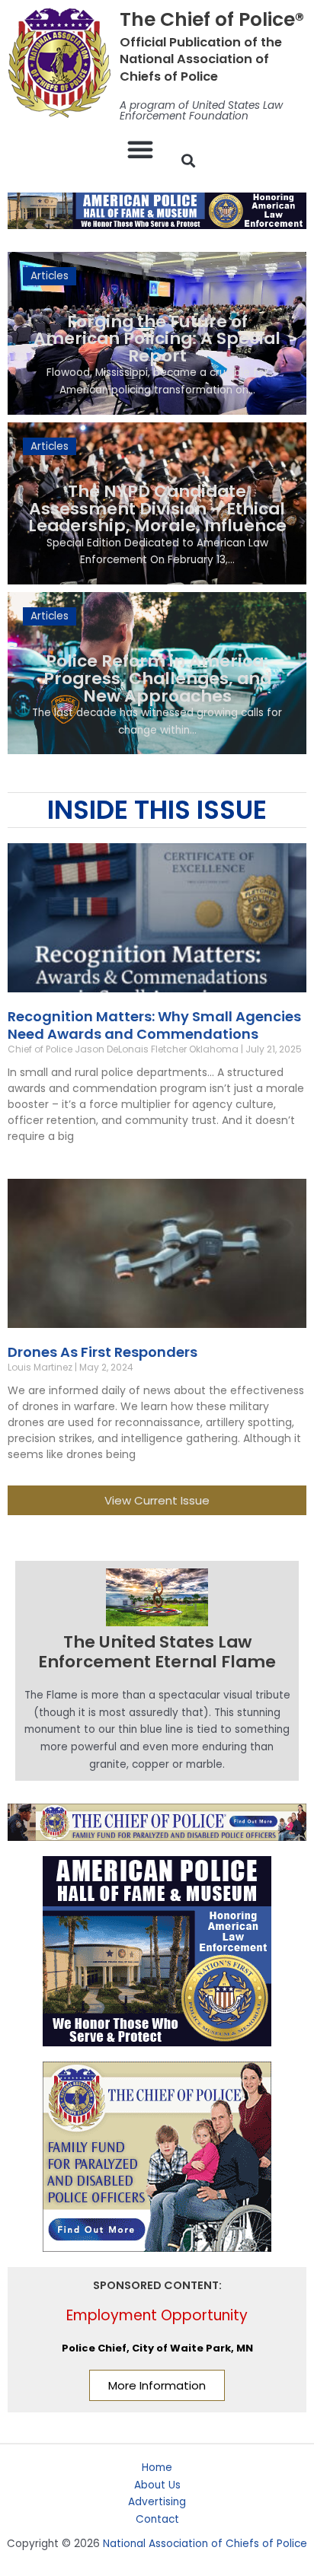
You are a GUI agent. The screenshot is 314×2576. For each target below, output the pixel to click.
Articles (50, 276)
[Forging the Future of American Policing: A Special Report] (157, 333)
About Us (157, 2485)
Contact (157, 2519)
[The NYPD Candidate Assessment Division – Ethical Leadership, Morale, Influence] (157, 503)
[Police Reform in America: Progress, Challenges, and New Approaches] (157, 673)
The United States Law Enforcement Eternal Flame (157, 1652)
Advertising (157, 2502)
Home (157, 2468)
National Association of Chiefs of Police (205, 2544)
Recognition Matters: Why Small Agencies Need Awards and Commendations (154, 1025)
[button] (140, 149)
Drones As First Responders (103, 1352)
